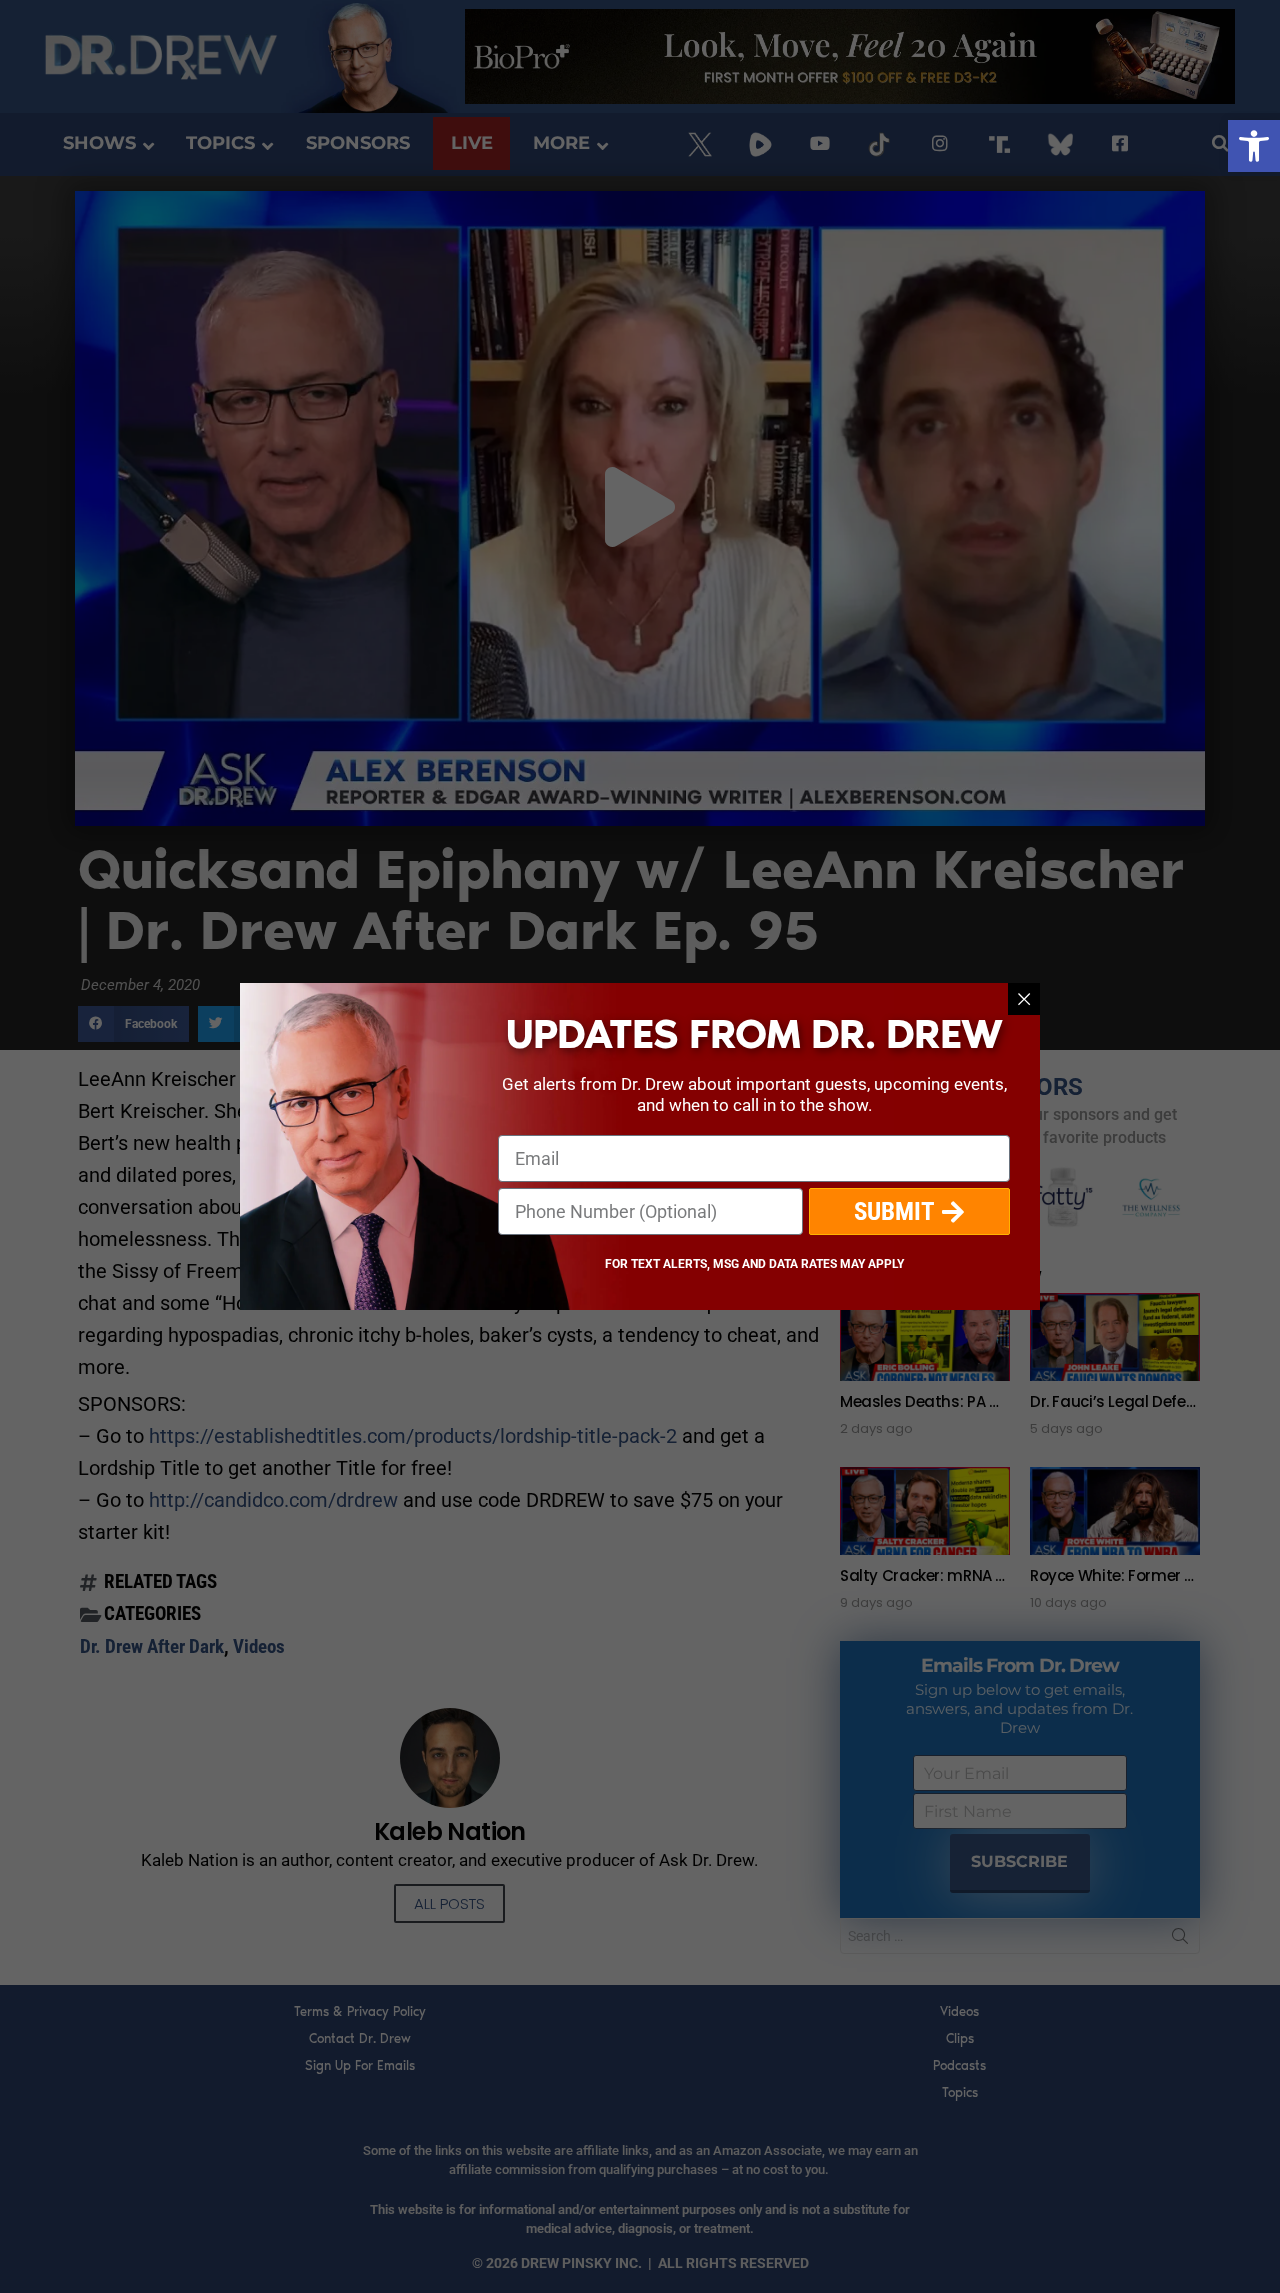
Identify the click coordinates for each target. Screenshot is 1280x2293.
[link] (1254, 146)
